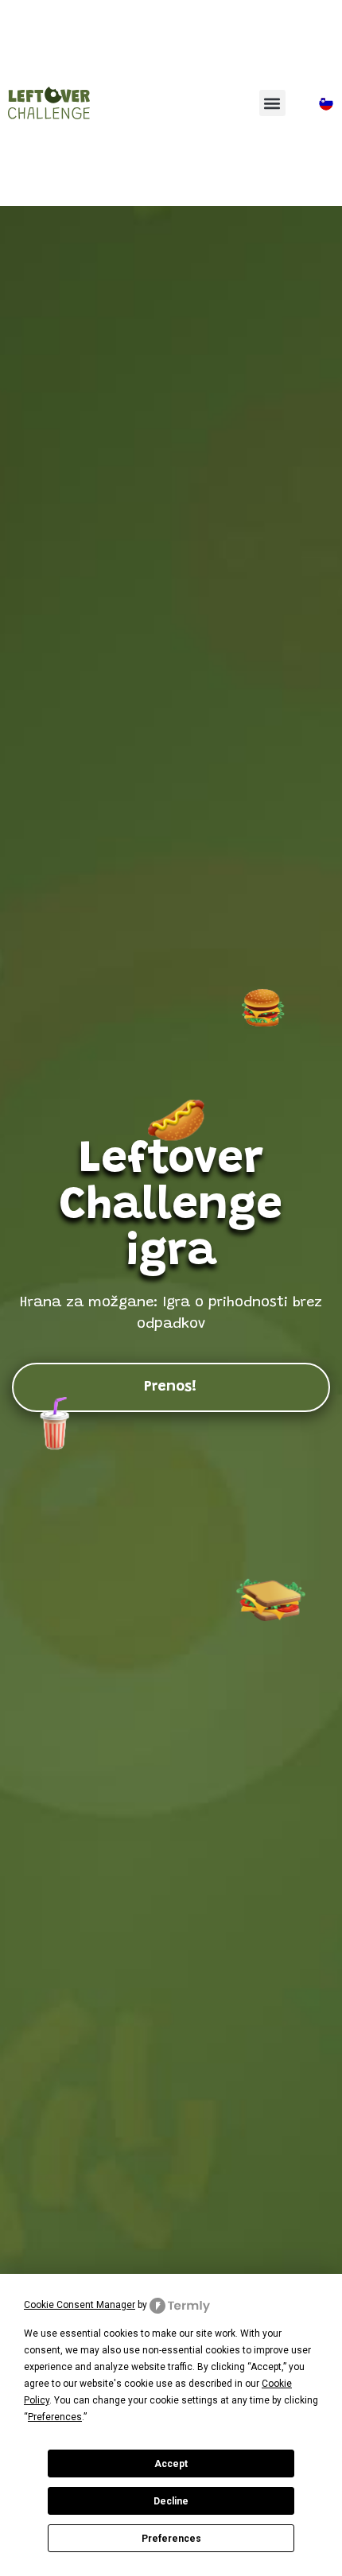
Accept (171, 2464)
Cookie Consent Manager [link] (80, 2305)
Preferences (171, 2539)
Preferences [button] (55, 2417)
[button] (272, 103)
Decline (171, 2501)
